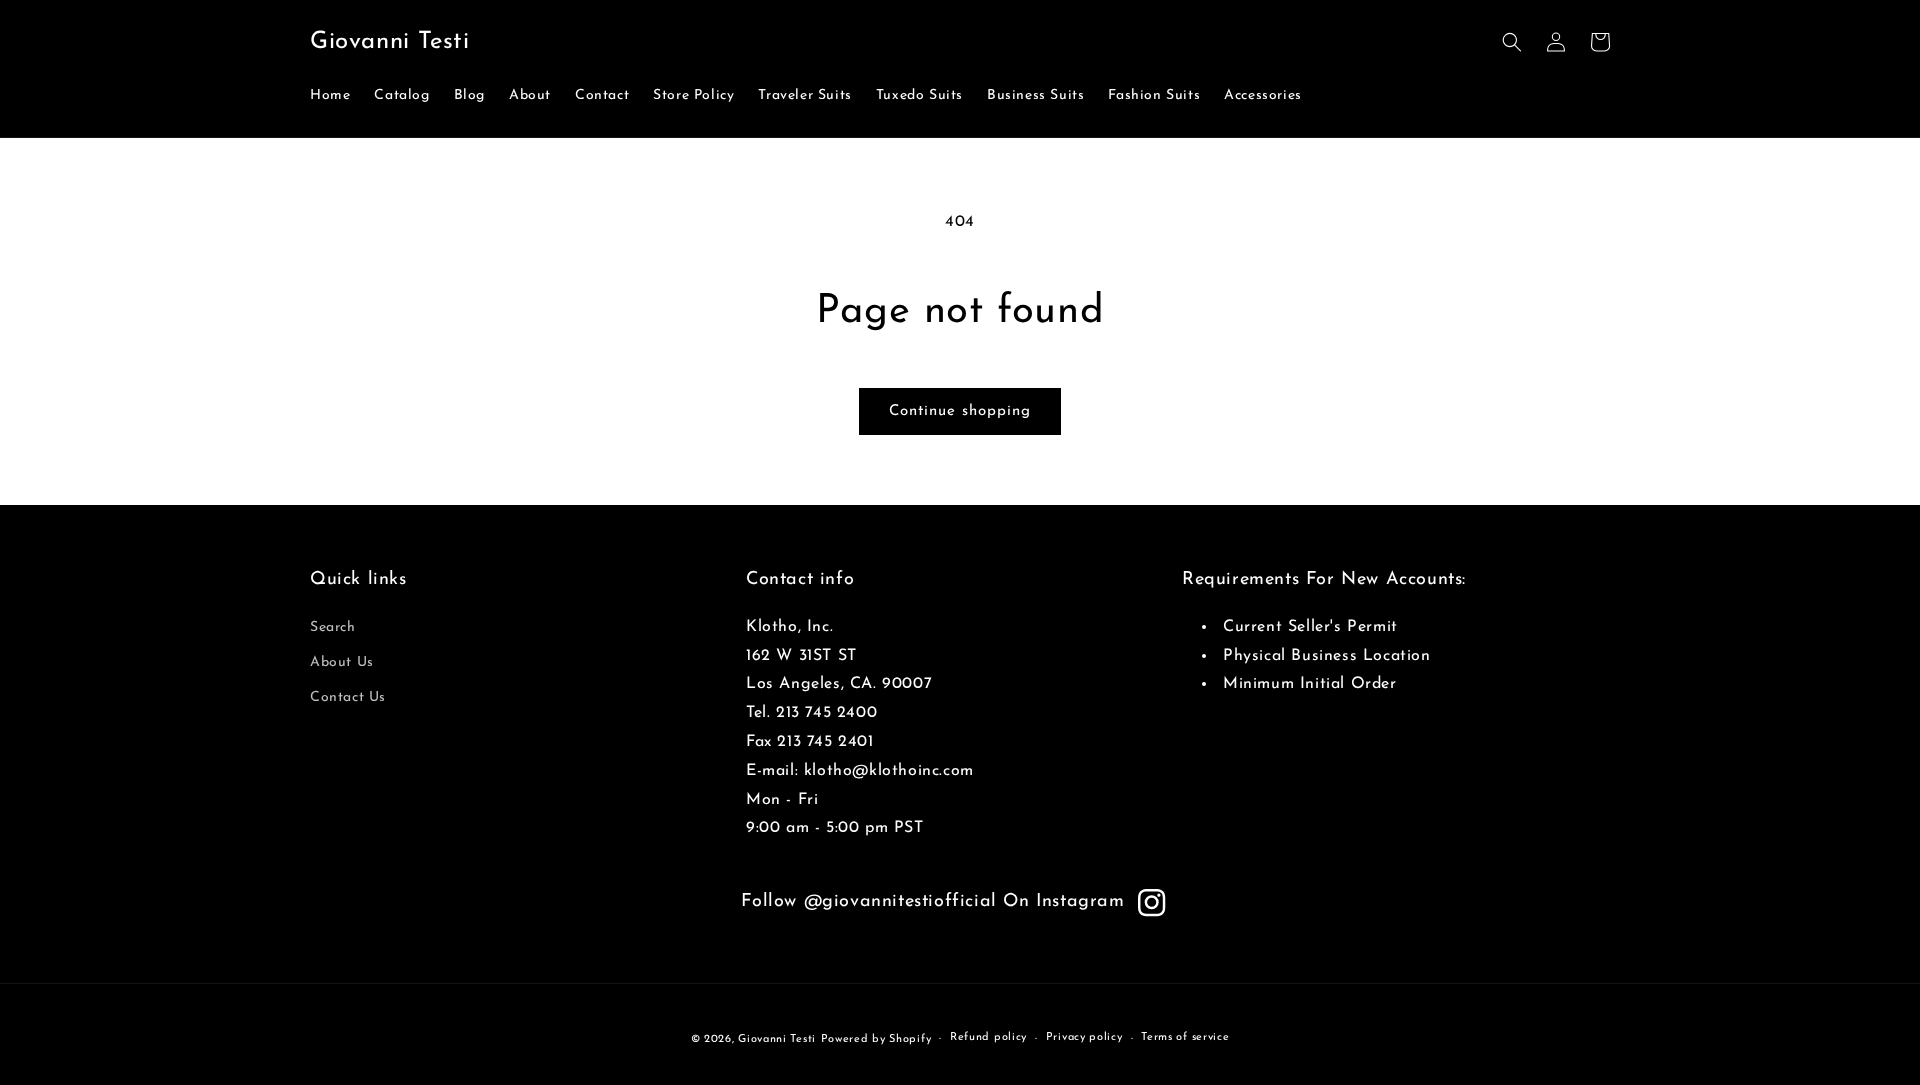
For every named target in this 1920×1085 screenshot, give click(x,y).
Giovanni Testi (777, 1039)
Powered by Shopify (876, 1039)
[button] (1512, 42)
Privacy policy (1084, 1037)
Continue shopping (960, 411)
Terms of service (1185, 1037)
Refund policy (988, 1037)
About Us (342, 662)
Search (333, 627)
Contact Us (348, 697)
